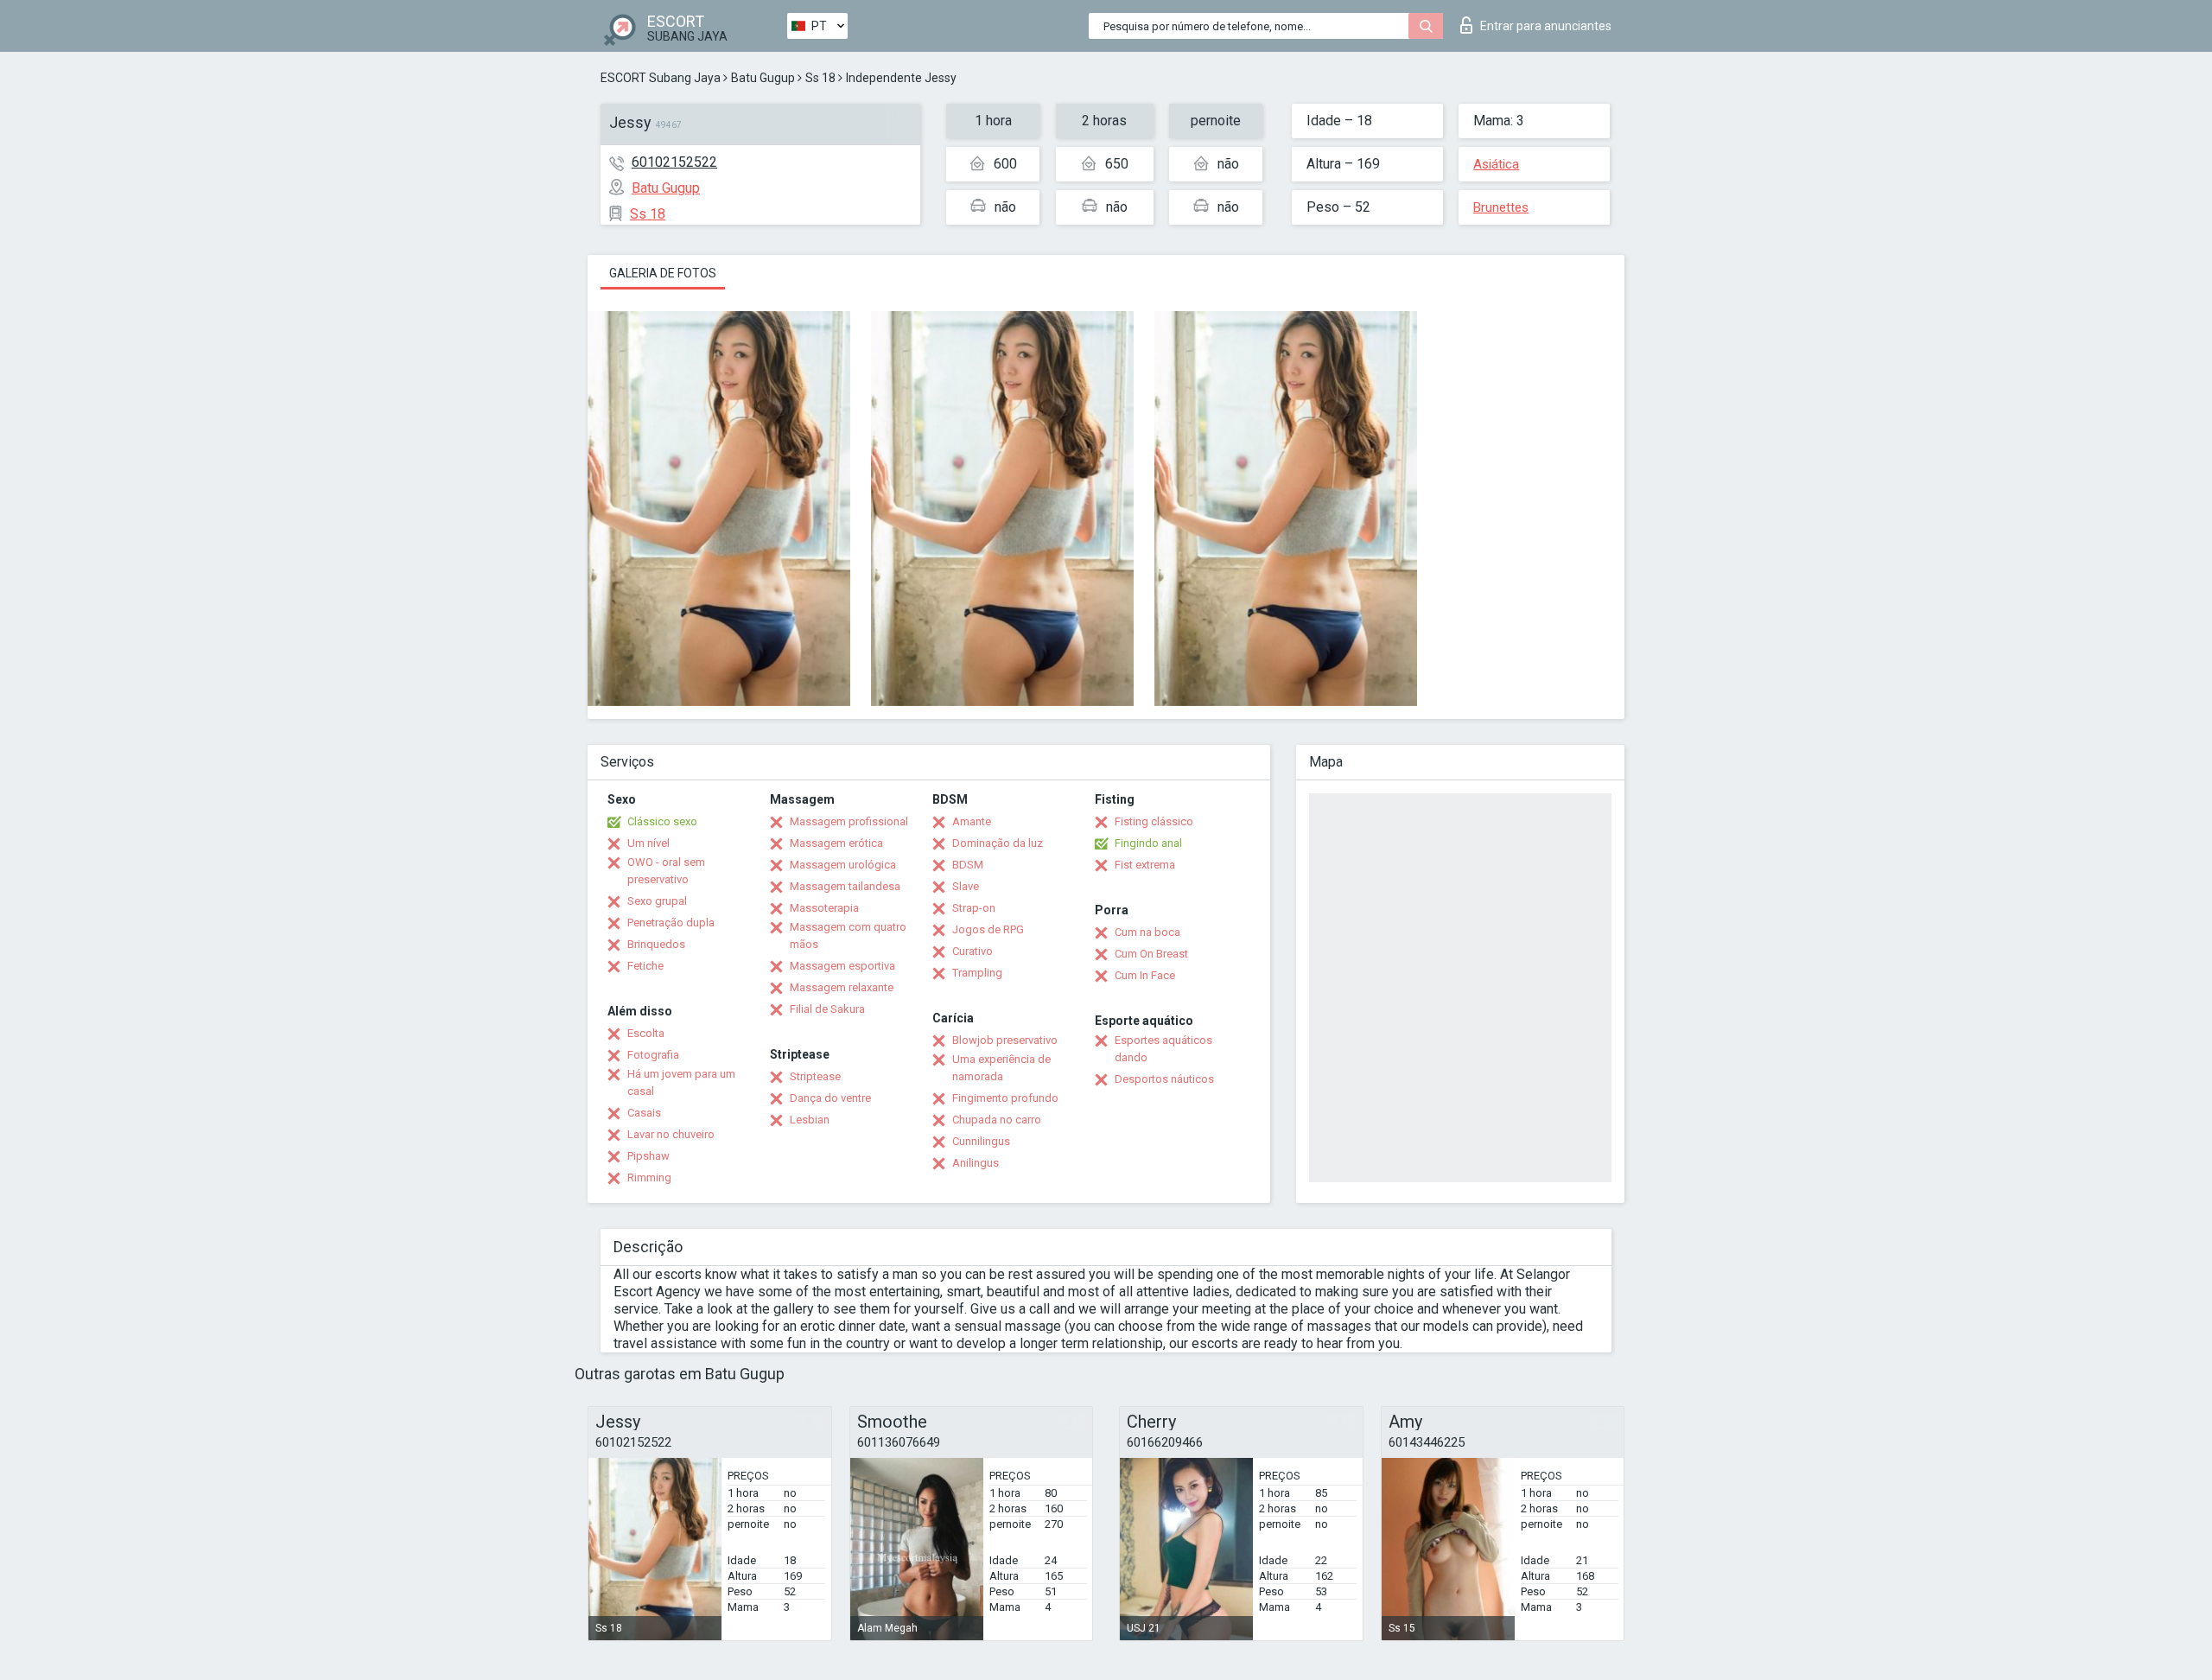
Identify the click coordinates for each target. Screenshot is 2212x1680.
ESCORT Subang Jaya (661, 78)
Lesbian (810, 1120)
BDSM (968, 865)
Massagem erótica (836, 843)
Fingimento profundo (1005, 1098)
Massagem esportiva (842, 966)
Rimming (649, 1177)
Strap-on (974, 908)
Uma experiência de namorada (1001, 1068)
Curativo (973, 951)
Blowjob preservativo (1005, 1040)
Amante (972, 821)
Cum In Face (1145, 975)
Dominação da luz (998, 843)
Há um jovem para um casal (681, 1082)
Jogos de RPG (988, 929)
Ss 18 (820, 78)
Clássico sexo (662, 821)
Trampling (977, 973)
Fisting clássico (1154, 821)
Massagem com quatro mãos (848, 935)
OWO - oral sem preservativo (666, 871)
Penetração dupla (671, 923)
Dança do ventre (830, 1098)
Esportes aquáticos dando (1163, 1049)
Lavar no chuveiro (671, 1134)
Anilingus (976, 1163)
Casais (644, 1113)
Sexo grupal (657, 901)
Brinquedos (656, 944)
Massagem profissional (849, 821)
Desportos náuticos (1164, 1079)
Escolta (646, 1033)
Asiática (1496, 164)
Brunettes (1501, 207)
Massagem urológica (843, 865)
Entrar (1546, 26)
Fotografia (653, 1055)
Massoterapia (824, 908)
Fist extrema (1145, 865)
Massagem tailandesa (845, 886)
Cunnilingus (981, 1141)
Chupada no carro (997, 1120)
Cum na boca (1147, 932)
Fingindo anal (1148, 843)
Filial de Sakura (827, 1009)
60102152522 (674, 162)
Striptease (815, 1076)
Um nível (648, 843)
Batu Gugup (763, 78)
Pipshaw (648, 1156)
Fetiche (645, 966)
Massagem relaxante (842, 987)
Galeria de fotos (663, 273)
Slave (966, 886)
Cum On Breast (1151, 954)
